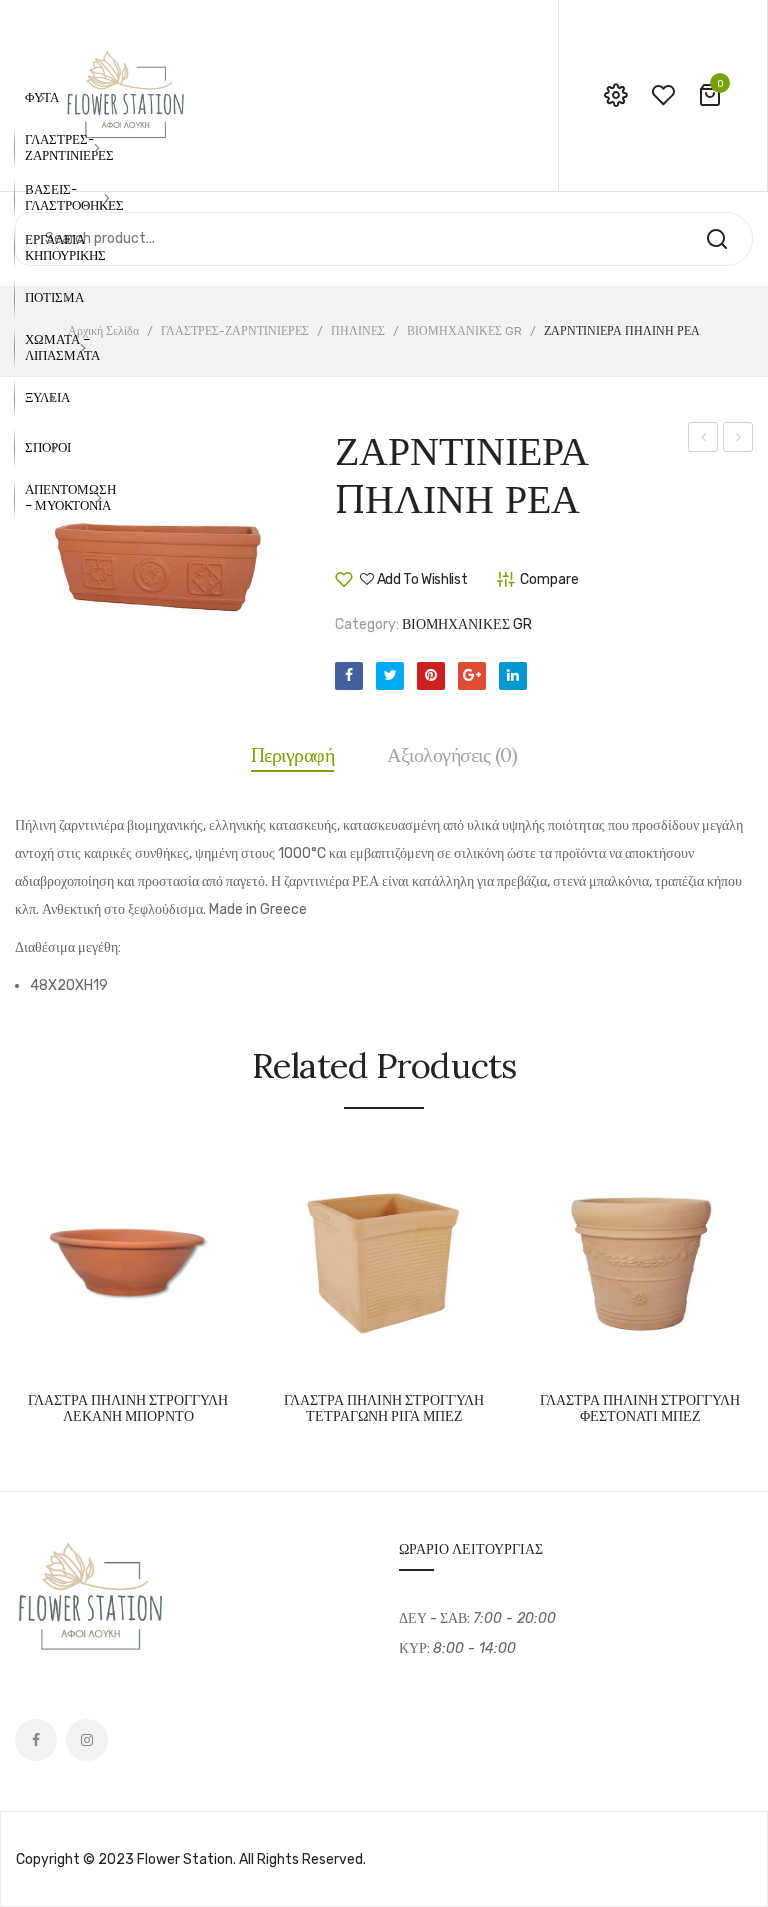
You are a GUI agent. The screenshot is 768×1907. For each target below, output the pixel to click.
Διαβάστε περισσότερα (40, 1355)
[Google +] (472, 676)
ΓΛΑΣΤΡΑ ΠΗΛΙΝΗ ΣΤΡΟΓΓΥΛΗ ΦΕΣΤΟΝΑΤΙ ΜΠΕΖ (640, 1409)
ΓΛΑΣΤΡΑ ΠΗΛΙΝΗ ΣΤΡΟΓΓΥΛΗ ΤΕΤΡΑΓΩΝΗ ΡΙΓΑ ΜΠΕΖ (384, 1409)
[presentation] (18, 1280)
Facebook (36, 1740)
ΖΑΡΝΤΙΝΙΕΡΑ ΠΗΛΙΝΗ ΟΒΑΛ (703, 440)
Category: (367, 624)
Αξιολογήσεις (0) (452, 754)
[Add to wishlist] (140, 1355)
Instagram (87, 1740)
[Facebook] (349, 676)
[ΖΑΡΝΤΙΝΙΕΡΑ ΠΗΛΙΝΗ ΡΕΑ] (160, 572)
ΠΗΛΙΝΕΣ (358, 331)
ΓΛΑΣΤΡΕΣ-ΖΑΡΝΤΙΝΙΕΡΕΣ (235, 331)
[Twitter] (390, 676)
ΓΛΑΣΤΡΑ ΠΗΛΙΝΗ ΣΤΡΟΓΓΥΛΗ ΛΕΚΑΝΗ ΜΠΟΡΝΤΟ (128, 1409)
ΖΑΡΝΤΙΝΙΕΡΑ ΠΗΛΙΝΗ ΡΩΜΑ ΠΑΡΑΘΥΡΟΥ (738, 440)
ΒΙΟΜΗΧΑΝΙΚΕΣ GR (464, 331)
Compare (90, 1355)
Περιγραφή (293, 754)
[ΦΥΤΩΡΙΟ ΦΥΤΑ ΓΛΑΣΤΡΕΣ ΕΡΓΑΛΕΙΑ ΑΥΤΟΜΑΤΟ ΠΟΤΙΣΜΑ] (125, 94)
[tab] (293, 755)
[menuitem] (42, 98)
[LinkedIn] (513, 676)
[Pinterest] (431, 676)
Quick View (190, 1355)
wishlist (663, 95)
